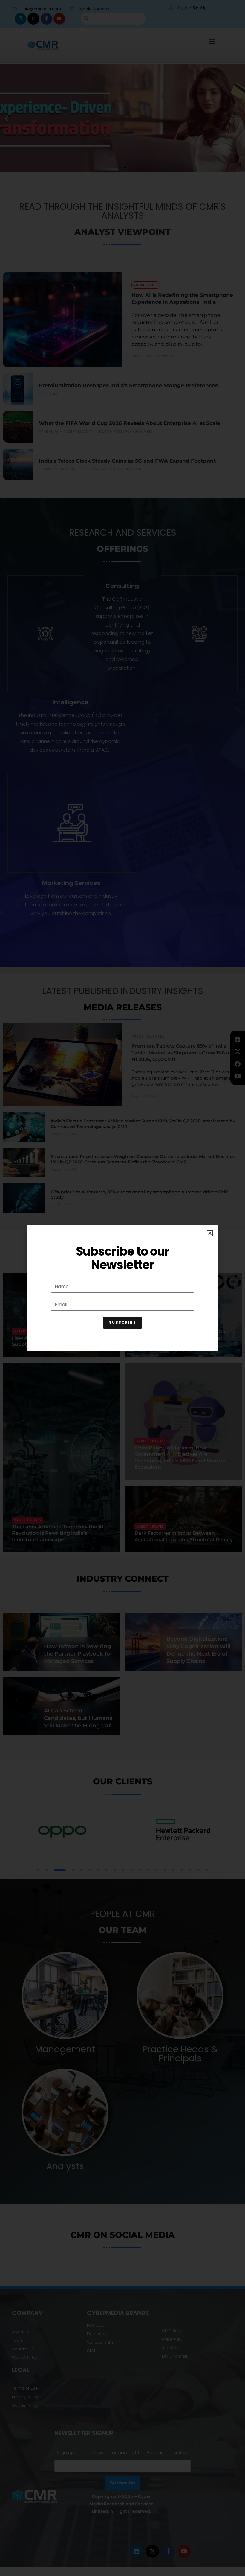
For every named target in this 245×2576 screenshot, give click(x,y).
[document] (122, 1288)
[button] (210, 1233)
